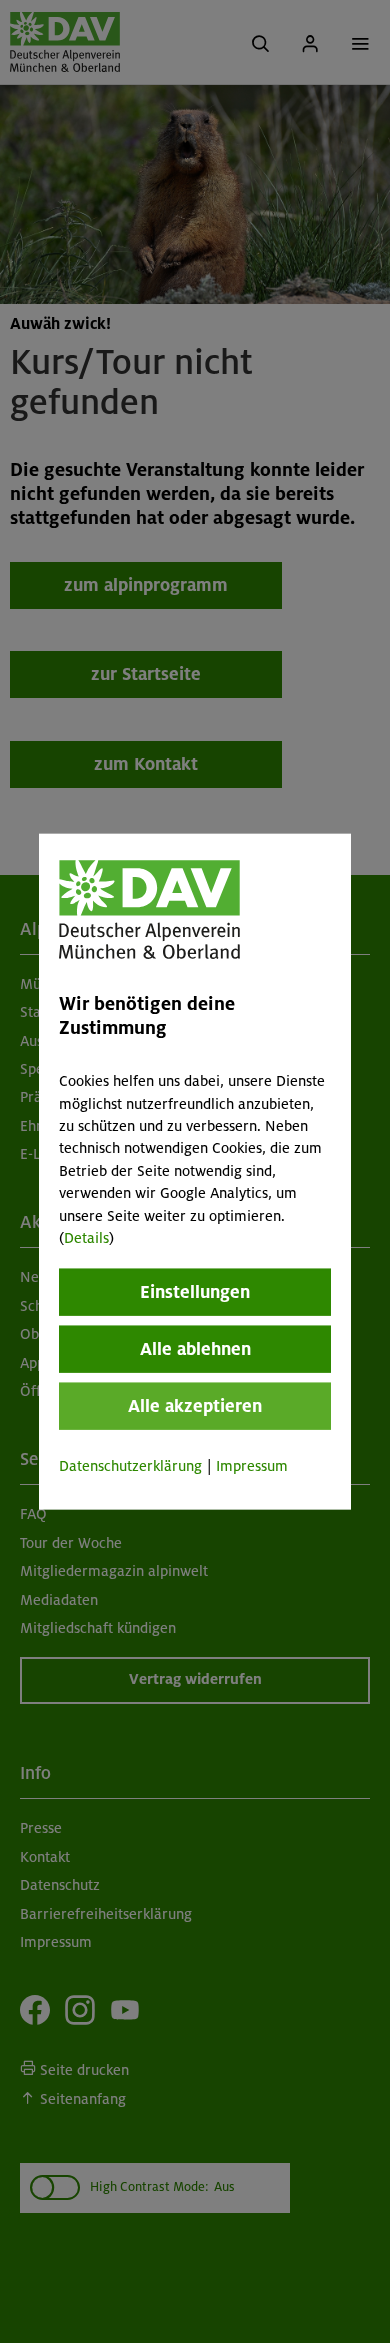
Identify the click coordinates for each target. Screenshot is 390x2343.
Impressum (252, 1466)
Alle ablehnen (195, 1349)
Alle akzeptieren (195, 1406)
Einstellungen (195, 1292)
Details (86, 1238)
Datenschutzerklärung (130, 1466)
